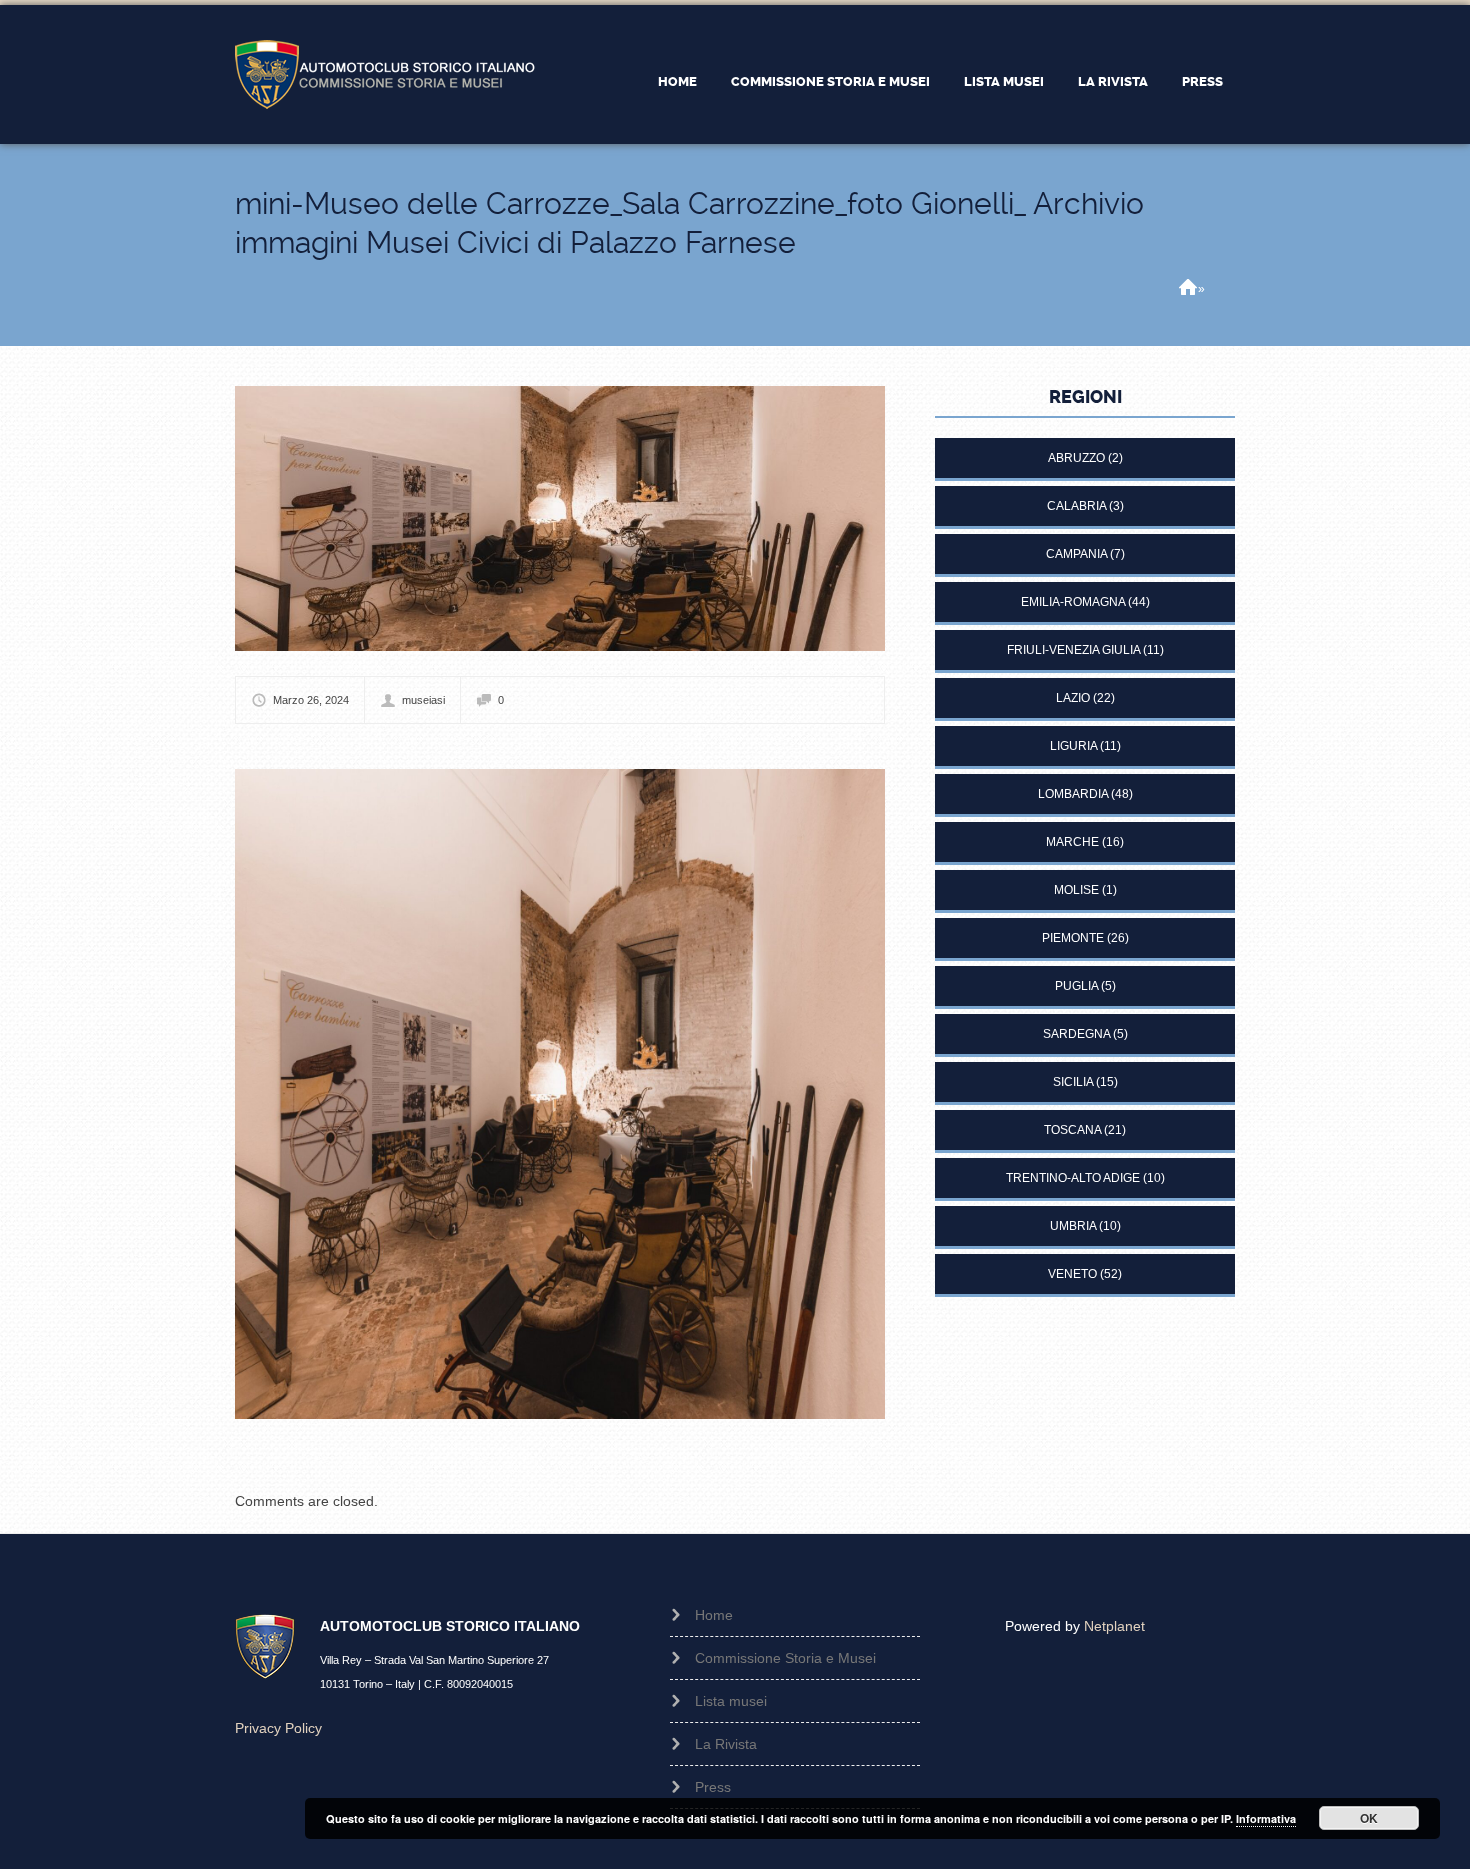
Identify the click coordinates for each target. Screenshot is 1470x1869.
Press (1202, 81)
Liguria (1073, 746)
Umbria (1073, 1226)
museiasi (423, 700)
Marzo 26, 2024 (311, 700)
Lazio (1073, 698)
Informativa (1266, 1818)
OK (1369, 1818)
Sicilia (1073, 1082)
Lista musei (1004, 81)
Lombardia (1073, 794)
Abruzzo (1076, 458)
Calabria (1076, 506)
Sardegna (1076, 1034)
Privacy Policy (278, 1728)
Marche (1072, 842)
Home (677, 81)
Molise (1076, 890)
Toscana (1072, 1130)
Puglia (1076, 986)
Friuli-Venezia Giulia (1073, 650)
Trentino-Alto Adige (1073, 1178)
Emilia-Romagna (1073, 602)
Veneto (1072, 1274)
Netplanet (1114, 1626)
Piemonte (1073, 938)
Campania (1076, 554)
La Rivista (1113, 81)
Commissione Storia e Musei (830, 81)
